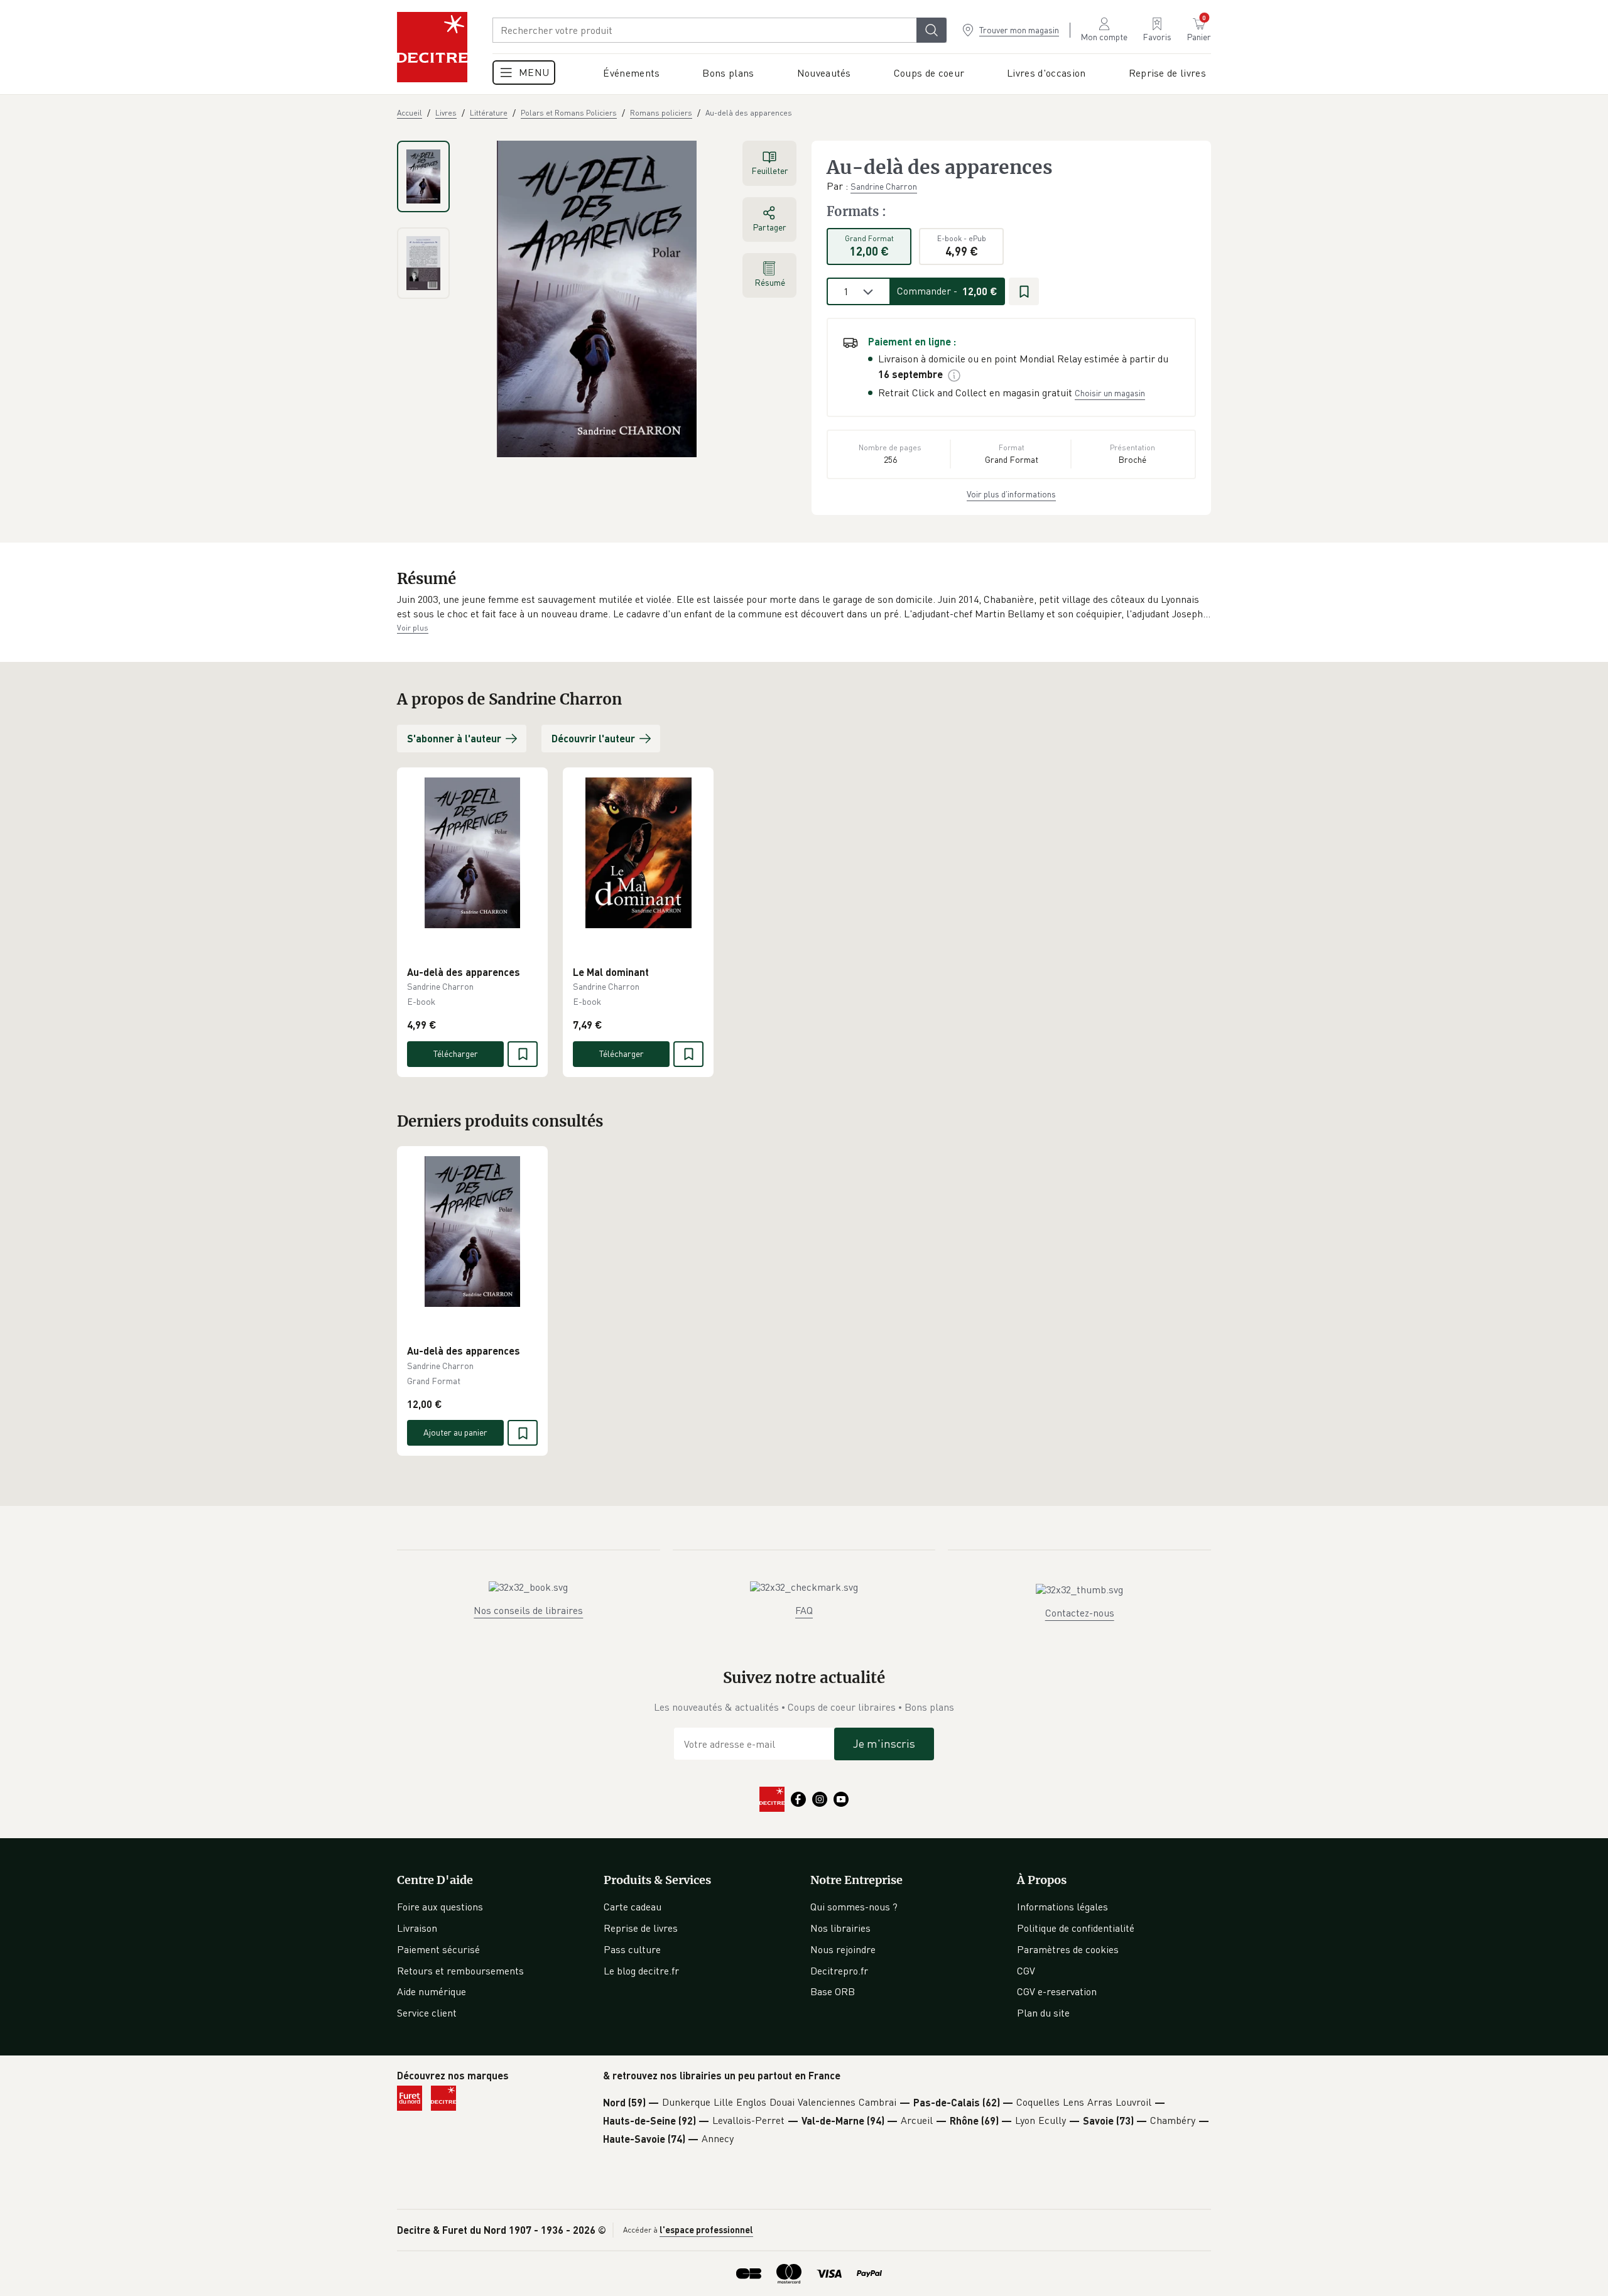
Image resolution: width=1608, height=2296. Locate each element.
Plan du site (1043, 2013)
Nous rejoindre (843, 1949)
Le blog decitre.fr (641, 1971)
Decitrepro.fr (839, 1971)
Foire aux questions (440, 1907)
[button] (804, 607)
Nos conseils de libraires (528, 1610)
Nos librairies (840, 1928)
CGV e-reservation (1057, 1991)
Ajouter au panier (455, 1432)
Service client (427, 2013)
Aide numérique (432, 1991)
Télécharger (456, 1053)
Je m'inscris (884, 1743)
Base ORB (833, 1991)
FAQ (804, 1610)
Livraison (417, 1928)
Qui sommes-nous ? (854, 1907)
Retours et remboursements (460, 1971)
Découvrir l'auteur (593, 738)
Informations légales (1062, 1907)
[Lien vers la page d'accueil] (432, 47)
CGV (1026, 1971)
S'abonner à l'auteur (454, 738)
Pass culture (632, 1949)
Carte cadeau (633, 1907)
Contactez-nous (1080, 1613)
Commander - (947, 291)
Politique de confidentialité (1076, 1928)
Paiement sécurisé (438, 1949)
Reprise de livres (641, 1928)
